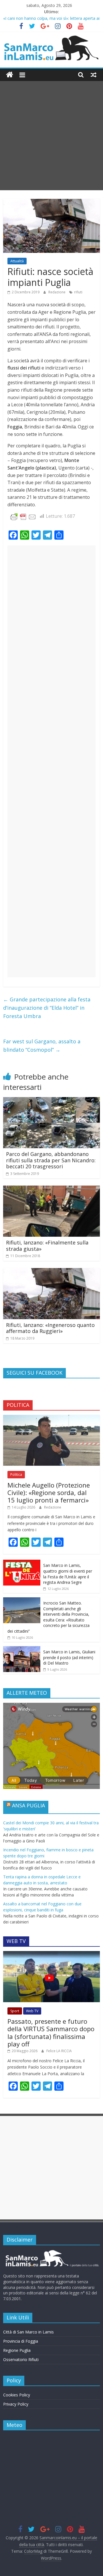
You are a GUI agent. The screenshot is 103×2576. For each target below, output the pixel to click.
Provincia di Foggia (21, 2341)
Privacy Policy (16, 2404)
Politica (16, 1474)
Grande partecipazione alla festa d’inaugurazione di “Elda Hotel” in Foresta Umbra (47, 1008)
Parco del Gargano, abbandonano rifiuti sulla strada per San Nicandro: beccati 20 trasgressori (51, 1160)
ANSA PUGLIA (28, 1805)
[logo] (51, 2252)
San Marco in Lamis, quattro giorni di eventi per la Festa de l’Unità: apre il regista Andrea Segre (68, 1574)
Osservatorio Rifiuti (21, 2359)
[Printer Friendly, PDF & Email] (23, 516)
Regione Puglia (17, 2350)
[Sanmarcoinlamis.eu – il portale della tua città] (10, 75)
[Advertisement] (51, 136)
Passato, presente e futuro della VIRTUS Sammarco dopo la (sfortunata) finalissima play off (51, 2032)
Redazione (57, 292)
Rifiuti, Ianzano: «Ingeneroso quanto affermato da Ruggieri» (50, 1328)
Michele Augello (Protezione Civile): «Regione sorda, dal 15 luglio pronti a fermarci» (49, 1493)
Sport (15, 2011)
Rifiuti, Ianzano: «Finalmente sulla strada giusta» (47, 1246)
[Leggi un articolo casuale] (94, 75)
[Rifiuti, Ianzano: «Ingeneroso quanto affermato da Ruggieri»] (51, 1271)
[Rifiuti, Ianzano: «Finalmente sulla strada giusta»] (51, 1189)
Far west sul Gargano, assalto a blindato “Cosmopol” (42, 1045)
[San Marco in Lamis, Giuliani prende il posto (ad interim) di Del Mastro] (22, 1649)
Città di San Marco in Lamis (28, 2332)
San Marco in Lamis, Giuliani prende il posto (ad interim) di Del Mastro (69, 1657)
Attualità (17, 261)
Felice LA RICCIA (59, 2051)
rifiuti (78, 292)
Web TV (32, 2011)
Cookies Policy (17, 2395)
